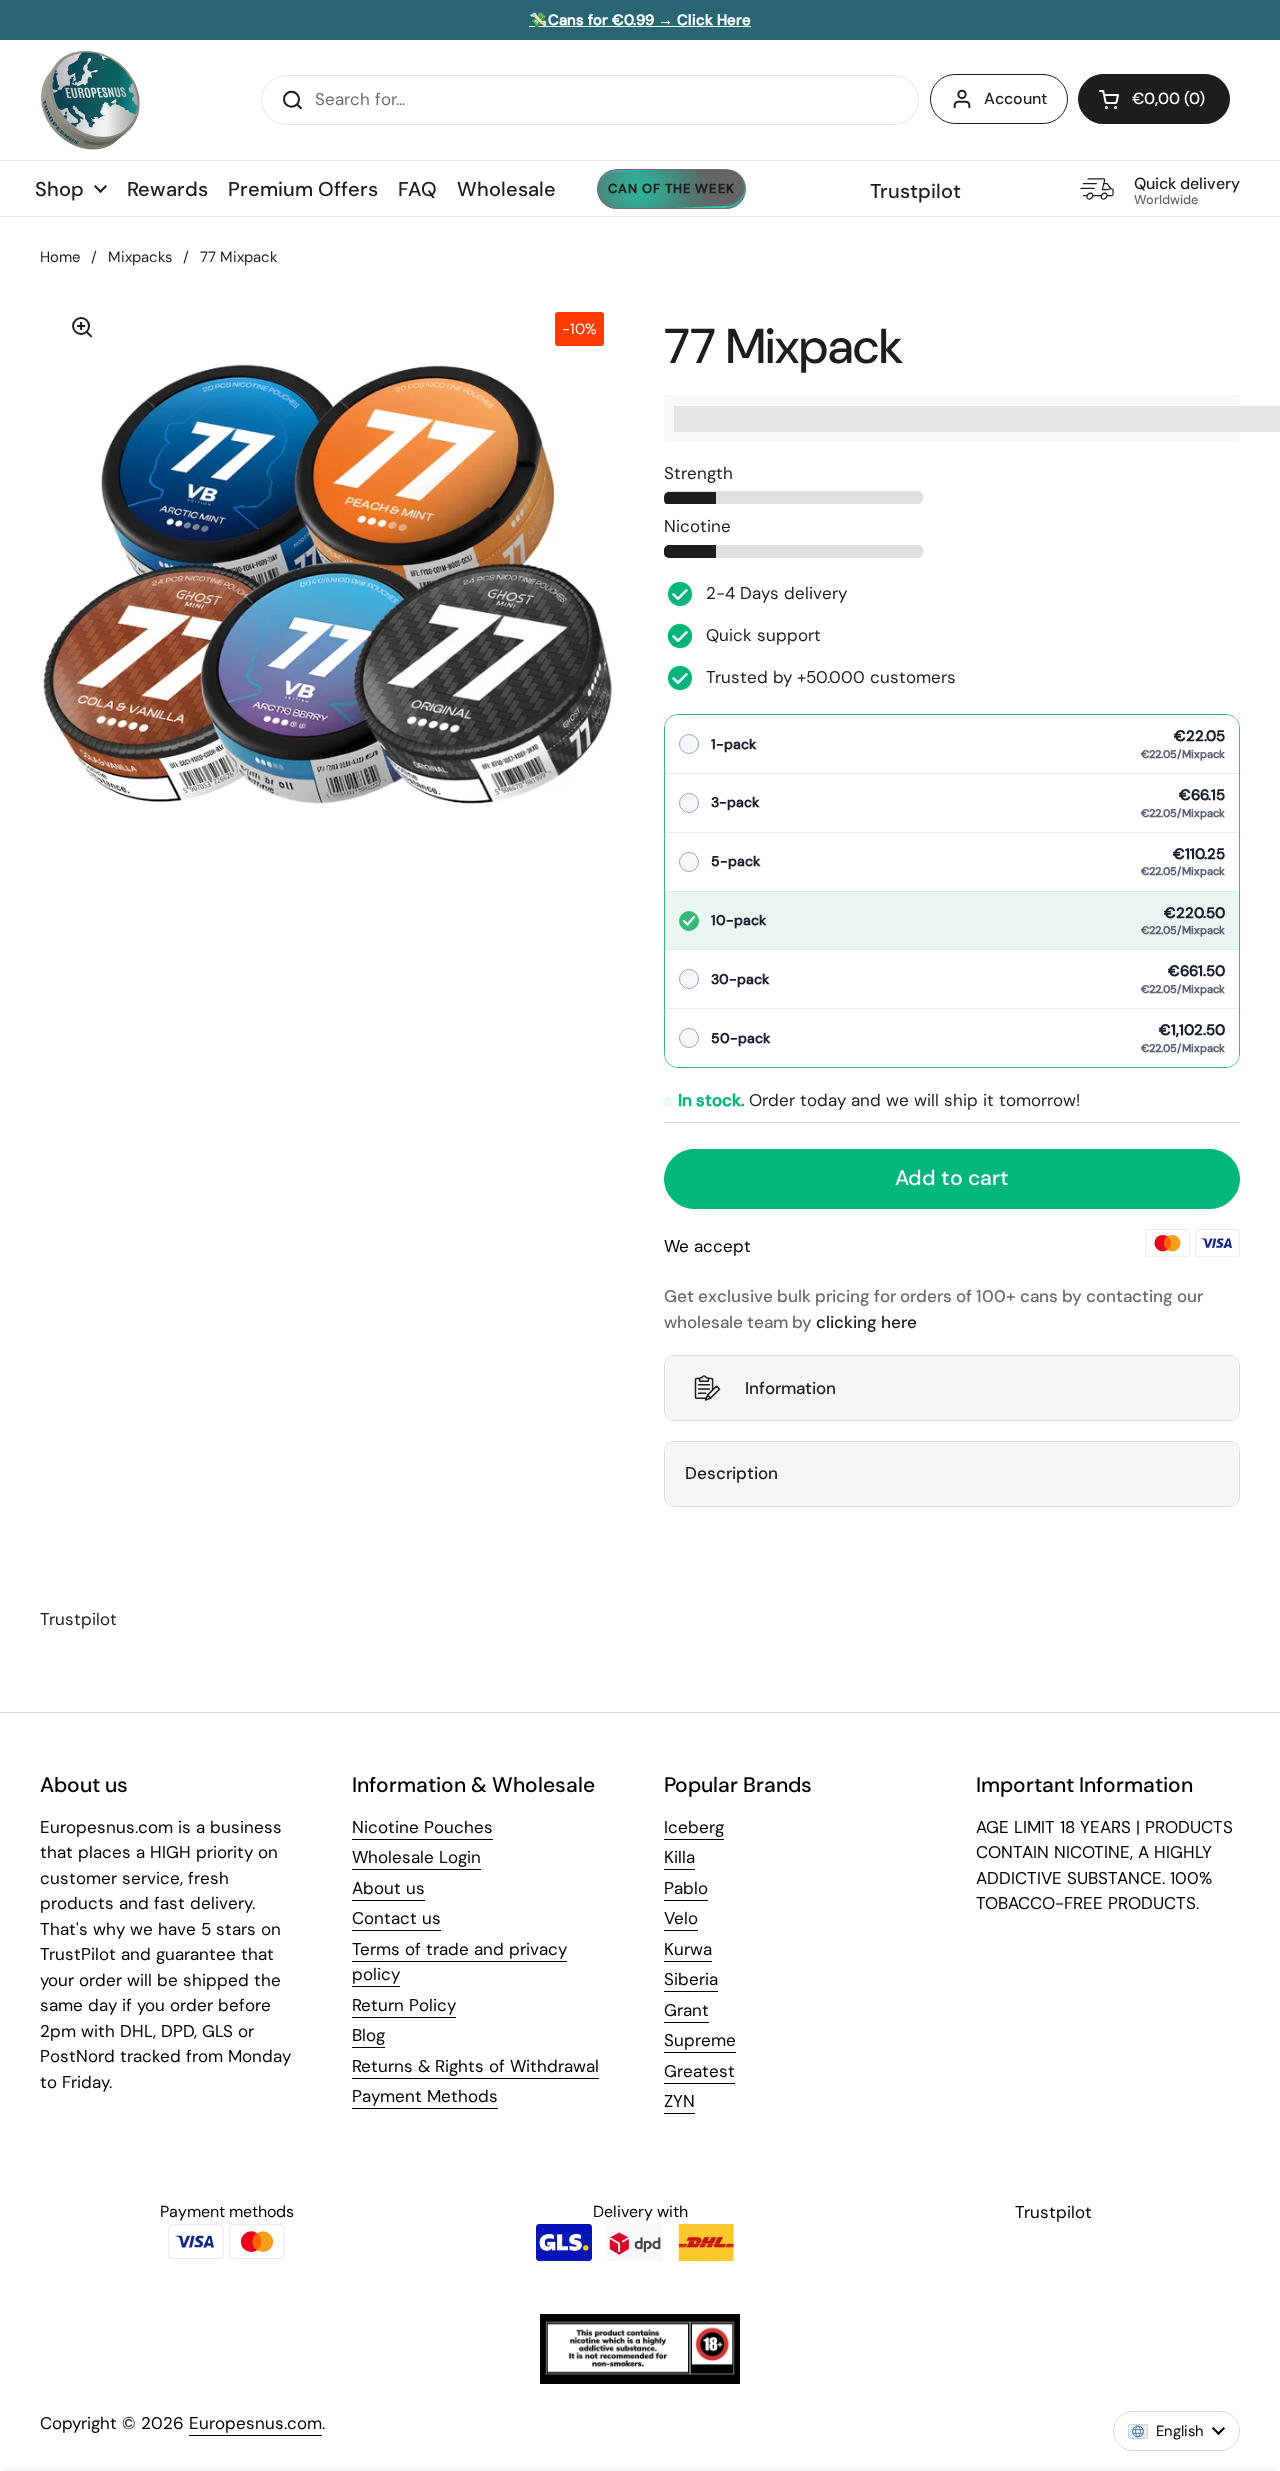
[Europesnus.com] (90, 100)
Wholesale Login (416, 1857)
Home (60, 257)
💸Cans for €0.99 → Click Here (640, 20)
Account (1015, 98)
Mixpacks (140, 257)
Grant (686, 2010)
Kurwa (688, 1949)
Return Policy (404, 2005)
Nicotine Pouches (422, 1827)
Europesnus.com (255, 2423)
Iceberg (694, 1827)
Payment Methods (425, 2096)
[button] (1154, 99)
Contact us (396, 1918)
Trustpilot (915, 191)
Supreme (700, 2040)
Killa (679, 1857)
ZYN (679, 2101)
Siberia (691, 1979)
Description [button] (731, 1473)
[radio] (952, 744)
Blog (368, 2035)
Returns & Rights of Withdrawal (475, 2066)
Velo (681, 1918)
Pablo (686, 1888)
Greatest (699, 2071)
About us (388, 1888)
